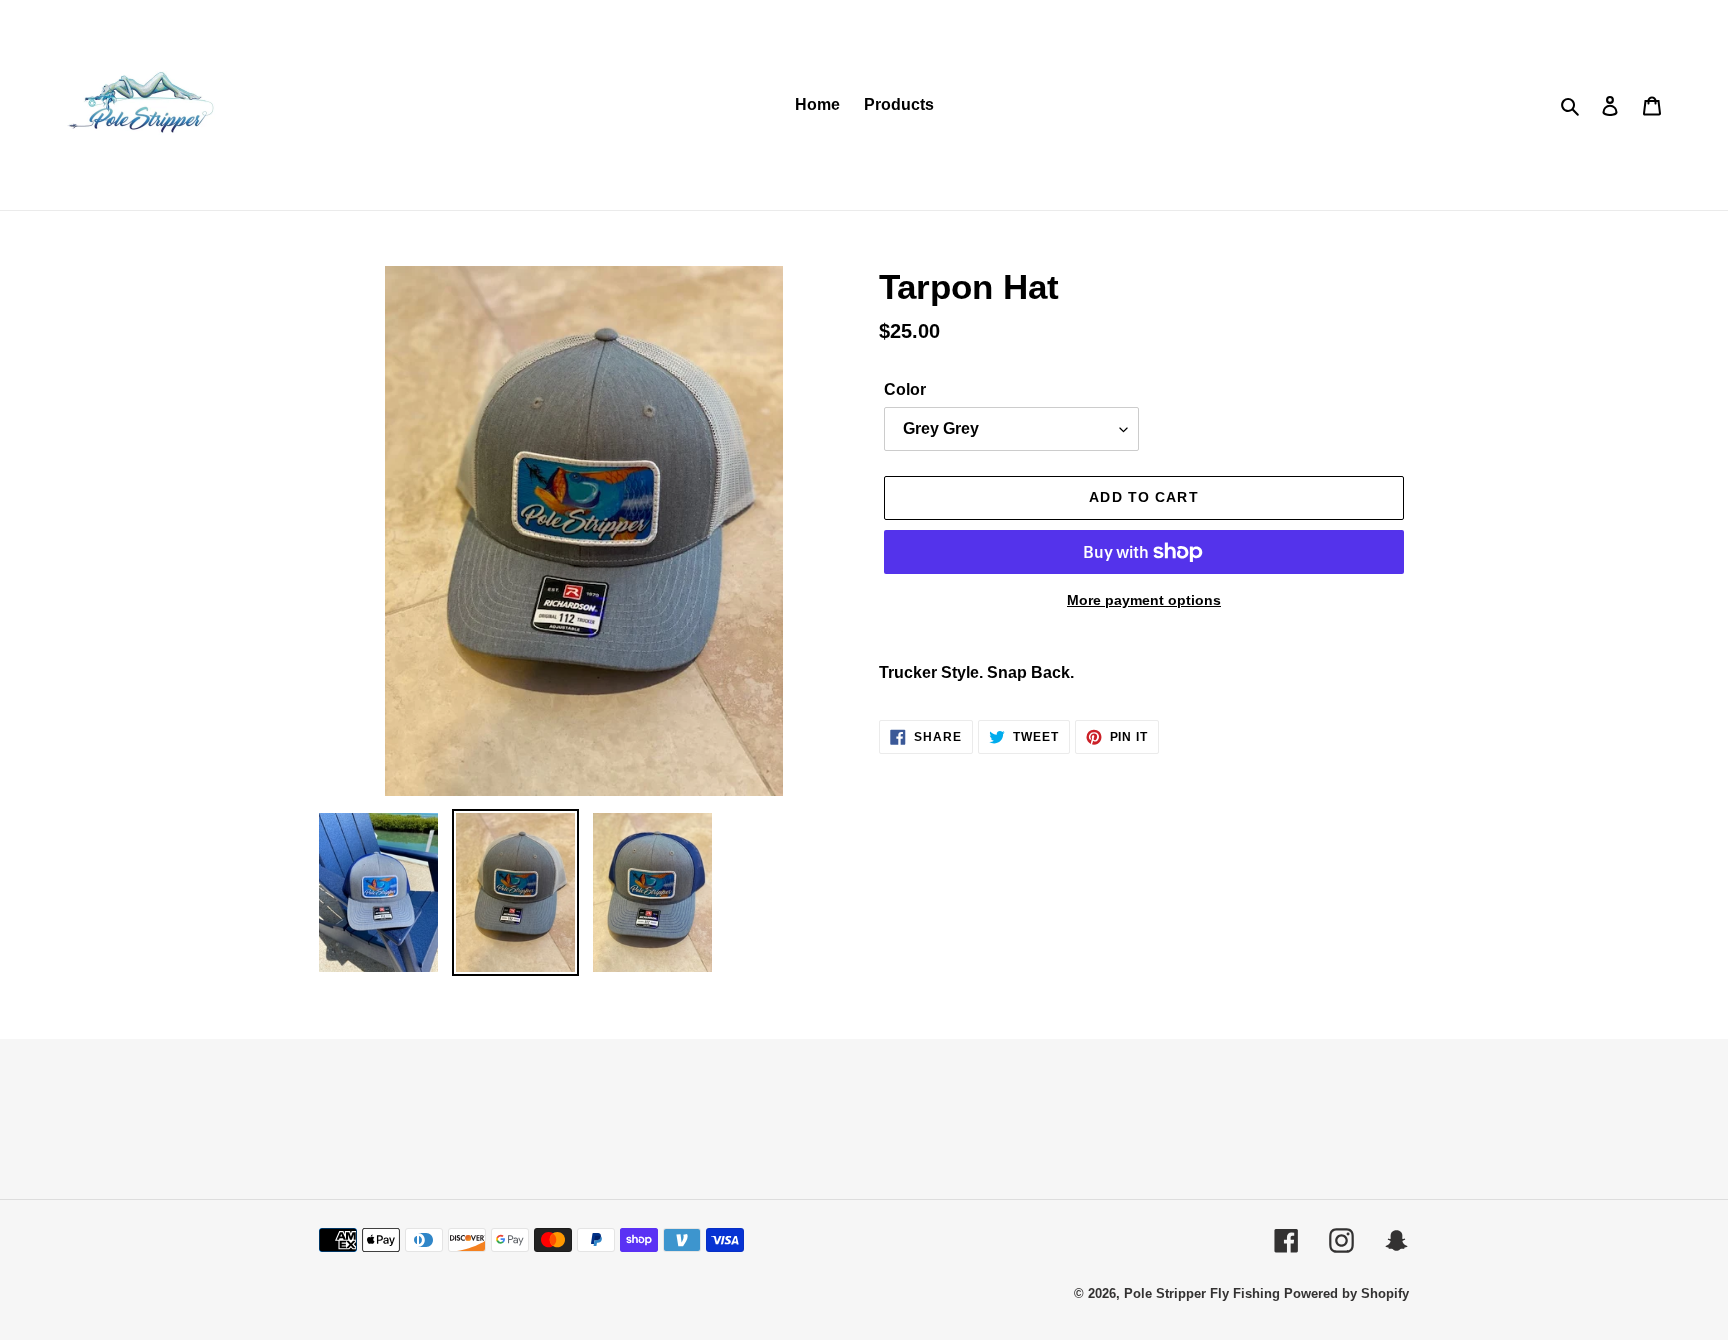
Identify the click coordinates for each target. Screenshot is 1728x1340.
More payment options (1144, 600)
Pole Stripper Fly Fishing (1202, 1293)
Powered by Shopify (1346, 1293)
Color (905, 389)
